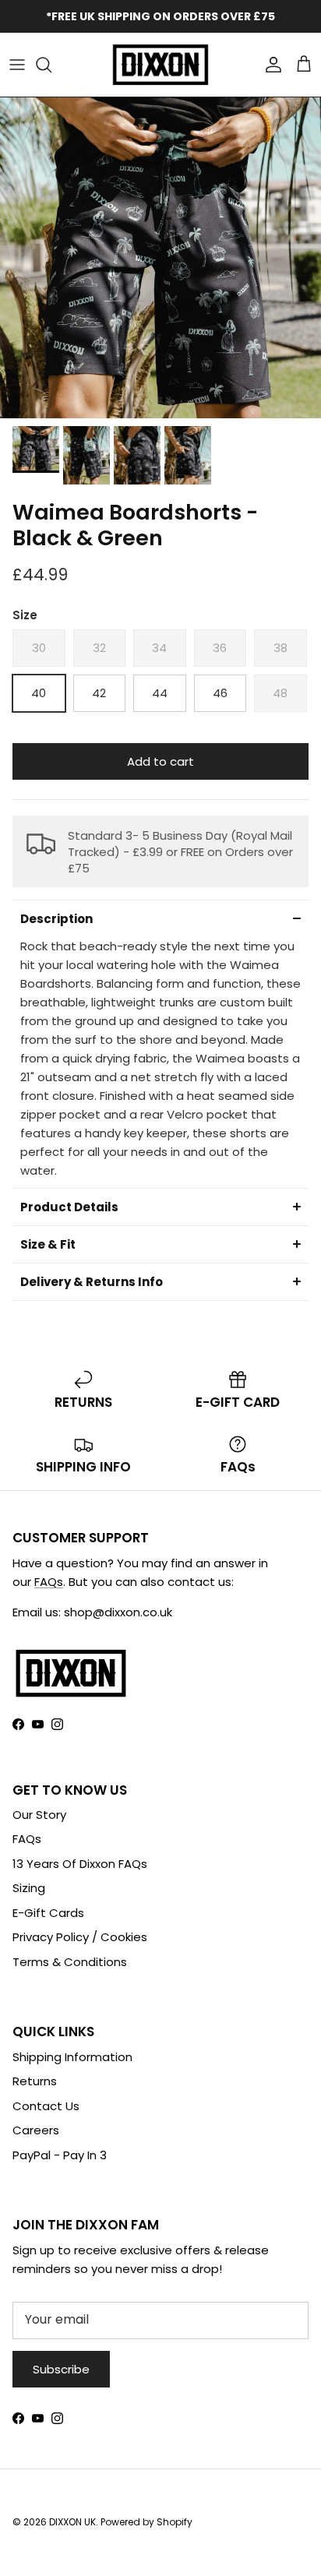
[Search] (51, 65)
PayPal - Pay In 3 (60, 2155)
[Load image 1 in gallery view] (160, 258)
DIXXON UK (72, 2522)
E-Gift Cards (48, 1913)
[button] (160, 918)
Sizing (29, 1888)
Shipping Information (72, 2057)
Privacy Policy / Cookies (80, 1937)
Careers (36, 2130)
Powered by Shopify (146, 2522)
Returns (35, 2081)
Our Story (39, 1815)
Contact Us (46, 2106)
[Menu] (17, 65)
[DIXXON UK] (160, 65)
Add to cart (160, 761)
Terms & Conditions (70, 1962)
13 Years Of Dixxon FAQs (80, 1864)
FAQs (49, 1582)
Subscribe (61, 2369)
